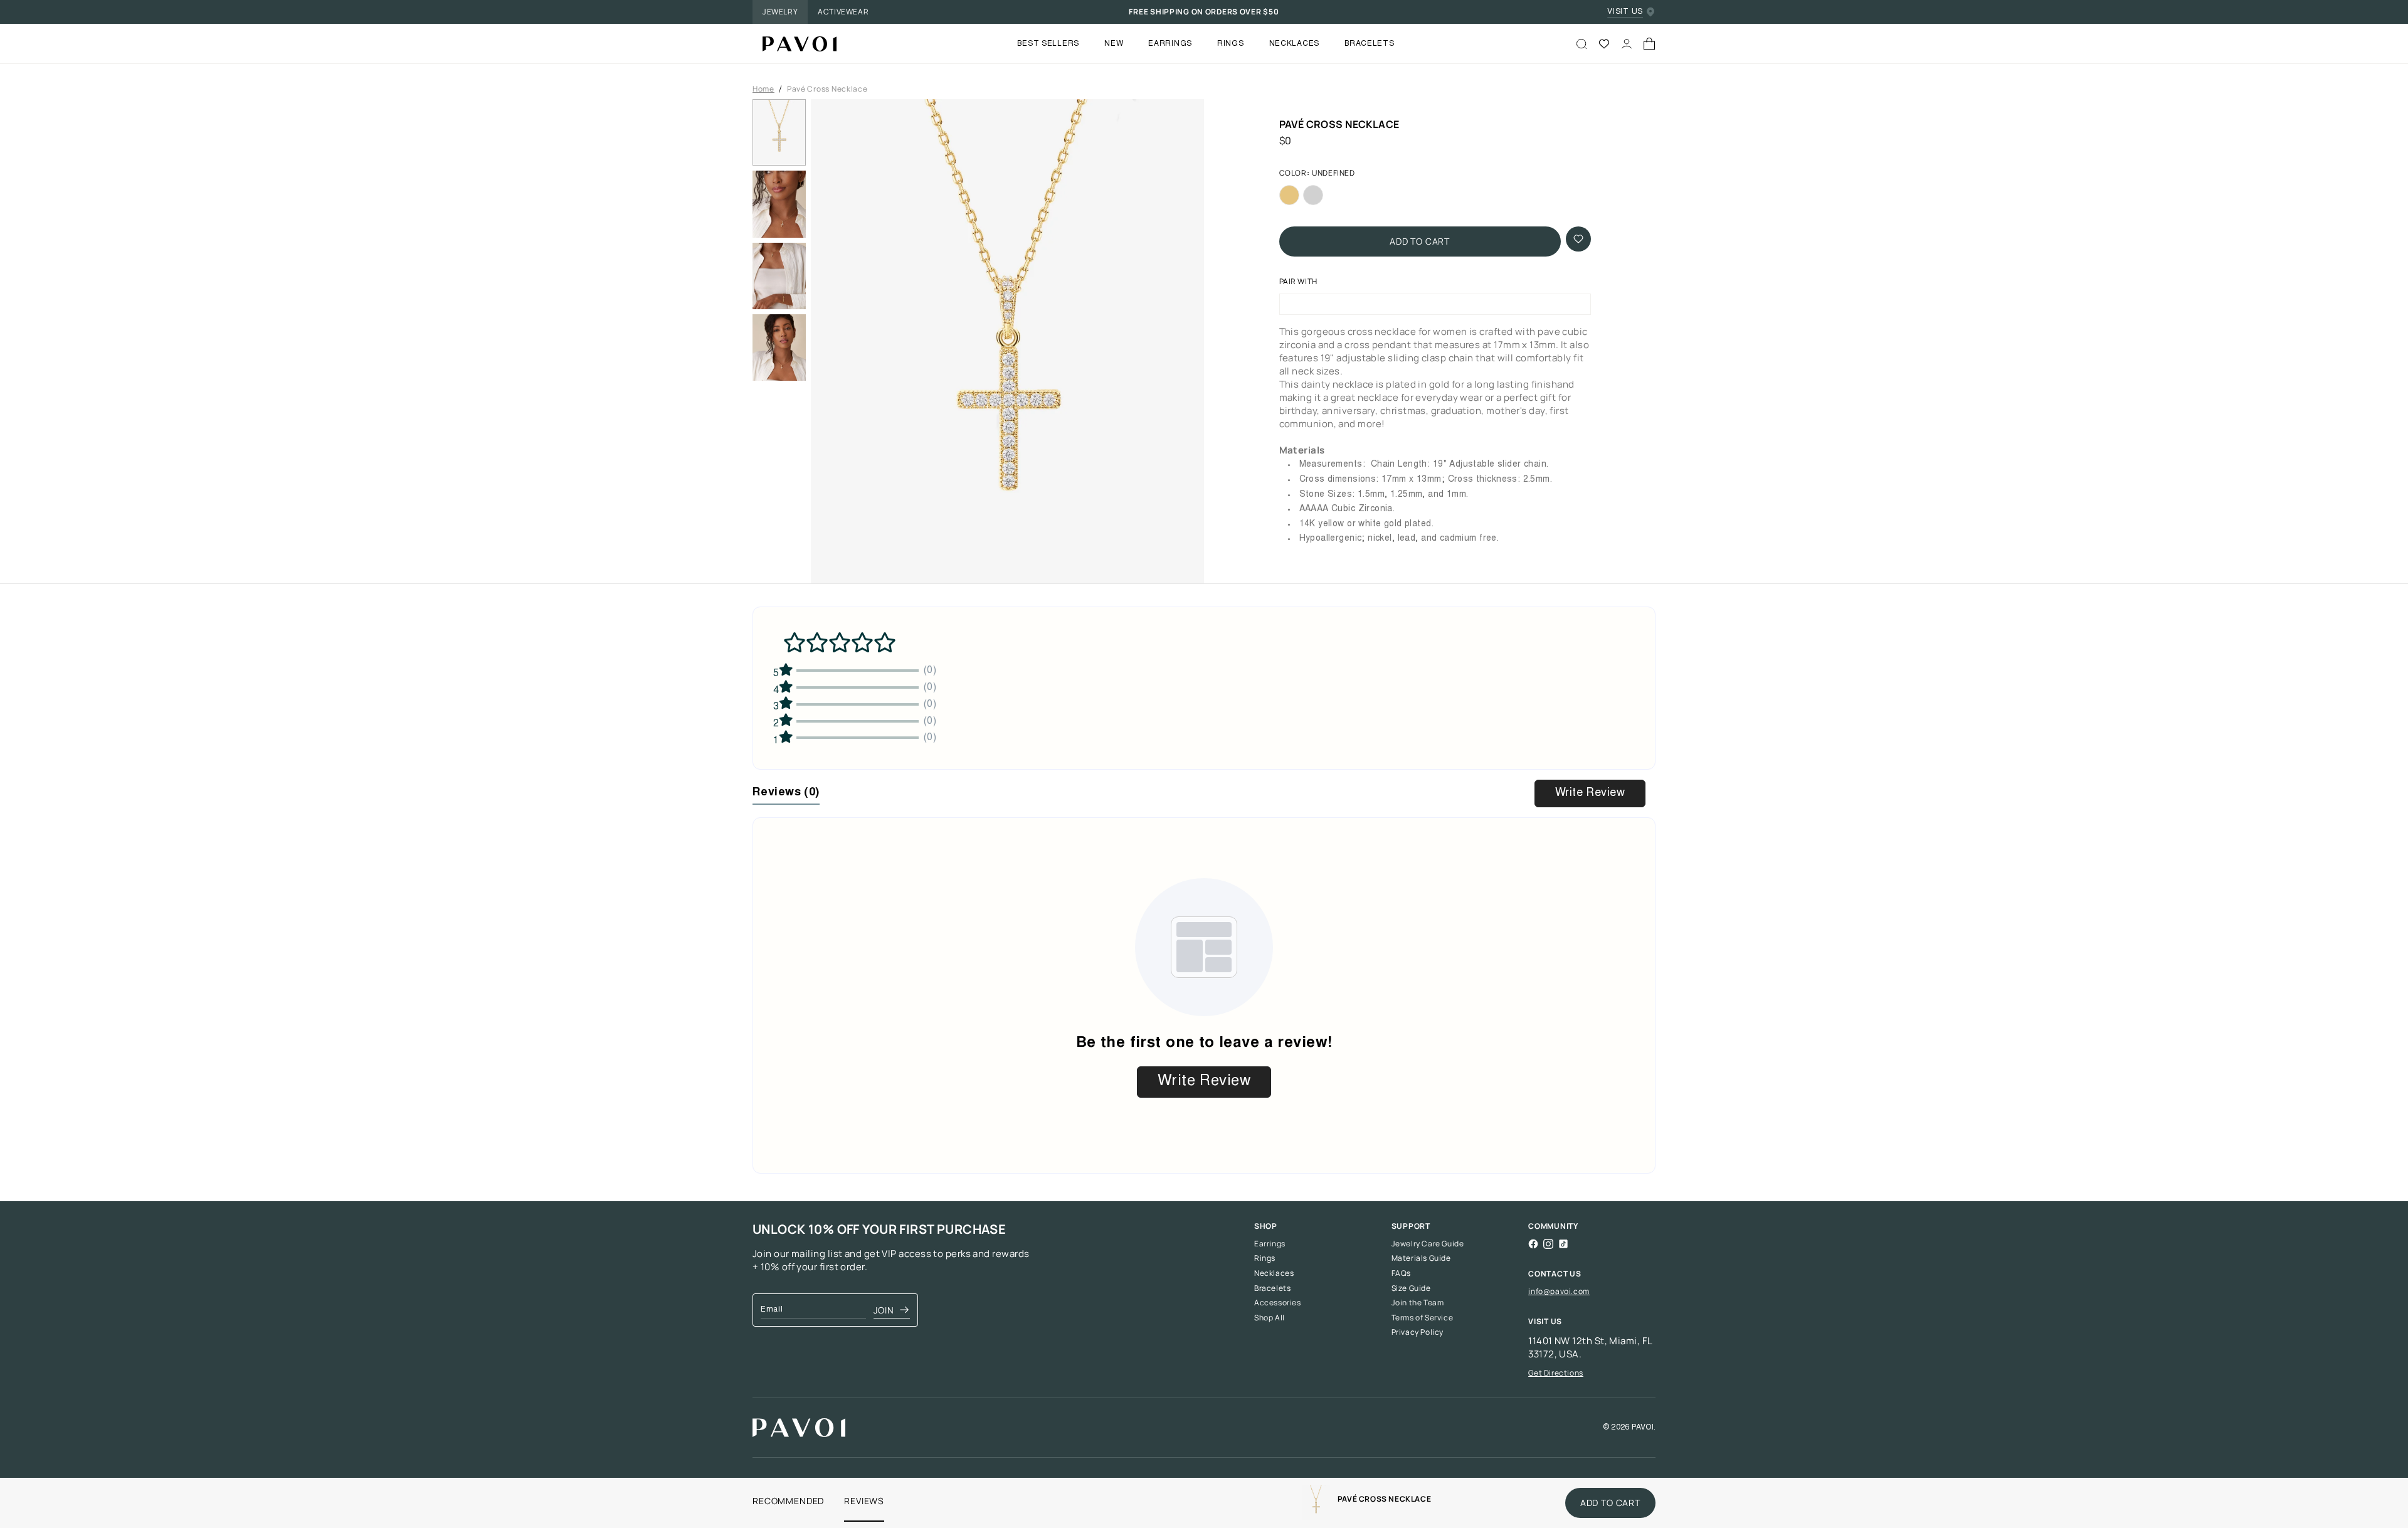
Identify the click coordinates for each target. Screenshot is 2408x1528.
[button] (1007, 345)
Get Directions (1555, 1373)
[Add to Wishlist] (1578, 239)
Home (763, 89)
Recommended (788, 1501)
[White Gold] (1313, 195)
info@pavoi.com (1559, 1291)
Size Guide (1411, 1288)
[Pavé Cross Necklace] (795, 44)
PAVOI (1643, 1428)
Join (884, 1310)
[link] (1316, 1503)
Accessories (1278, 1303)
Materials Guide (1421, 1258)
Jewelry (780, 12)
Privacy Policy (1418, 1332)
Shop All (1270, 1318)
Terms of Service (1423, 1318)
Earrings (1270, 1244)
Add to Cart (1420, 241)
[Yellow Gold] (1289, 195)
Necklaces (1274, 1273)
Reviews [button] (786, 793)
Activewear (843, 12)
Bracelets (1272, 1288)
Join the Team (1418, 1303)
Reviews (864, 1501)
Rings (1265, 1258)
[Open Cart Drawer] (1649, 44)
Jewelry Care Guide (1428, 1244)
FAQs (1401, 1273)
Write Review (1590, 793)
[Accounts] (1627, 44)
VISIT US (1625, 12)
